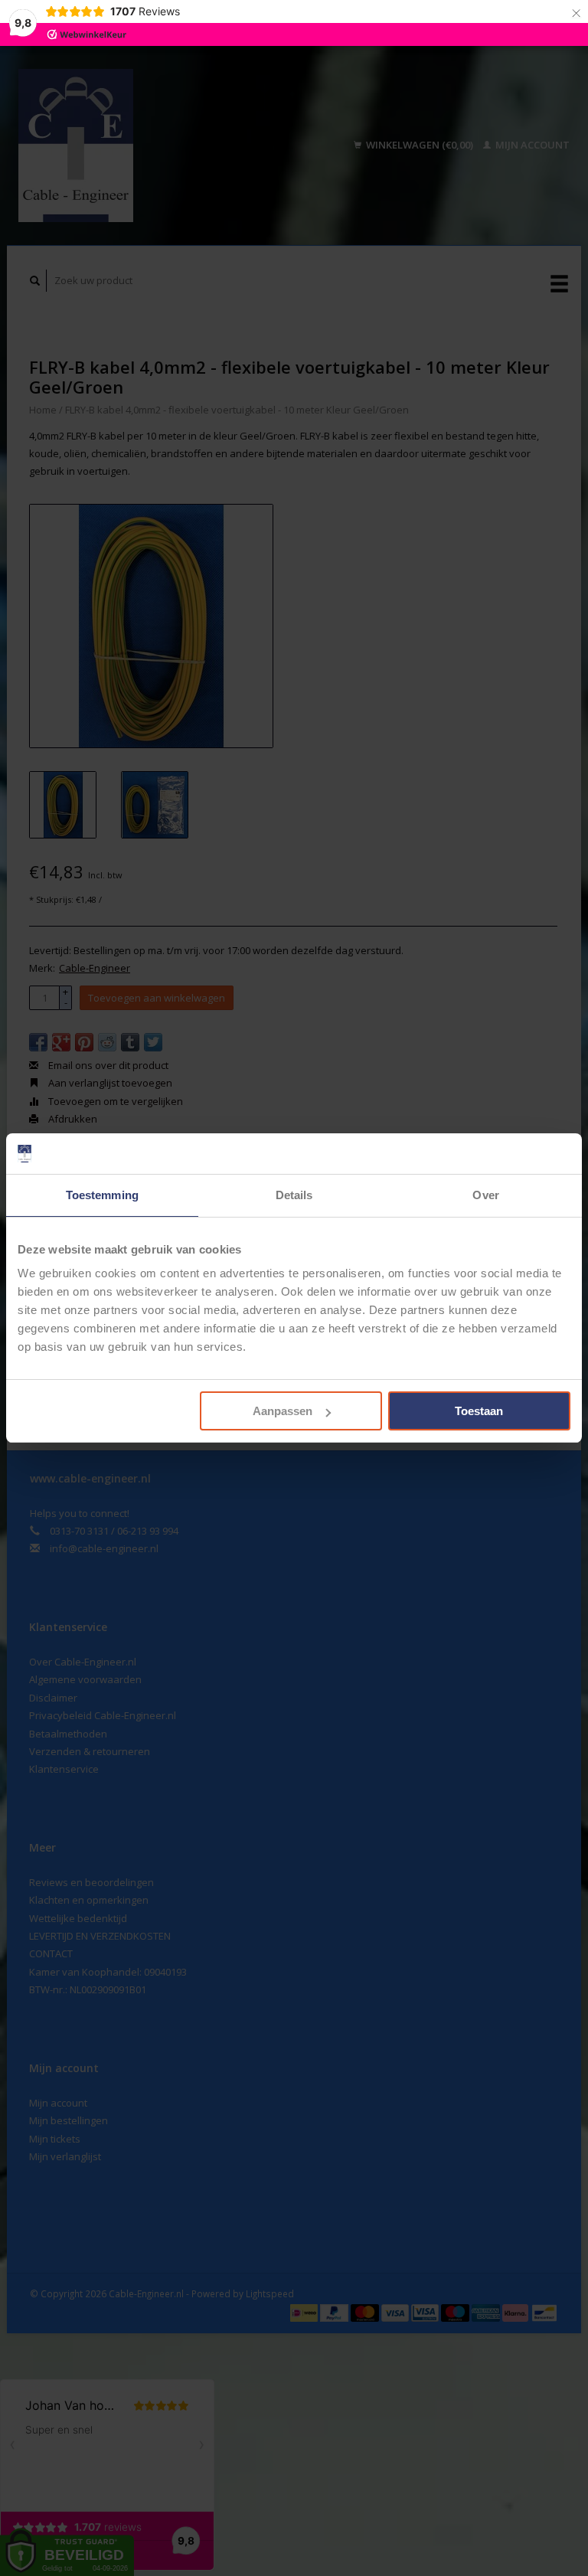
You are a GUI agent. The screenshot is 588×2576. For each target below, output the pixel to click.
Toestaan (479, 1411)
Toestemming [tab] (102, 1195)
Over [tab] (485, 1195)
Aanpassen (283, 1411)
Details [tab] (294, 1195)
